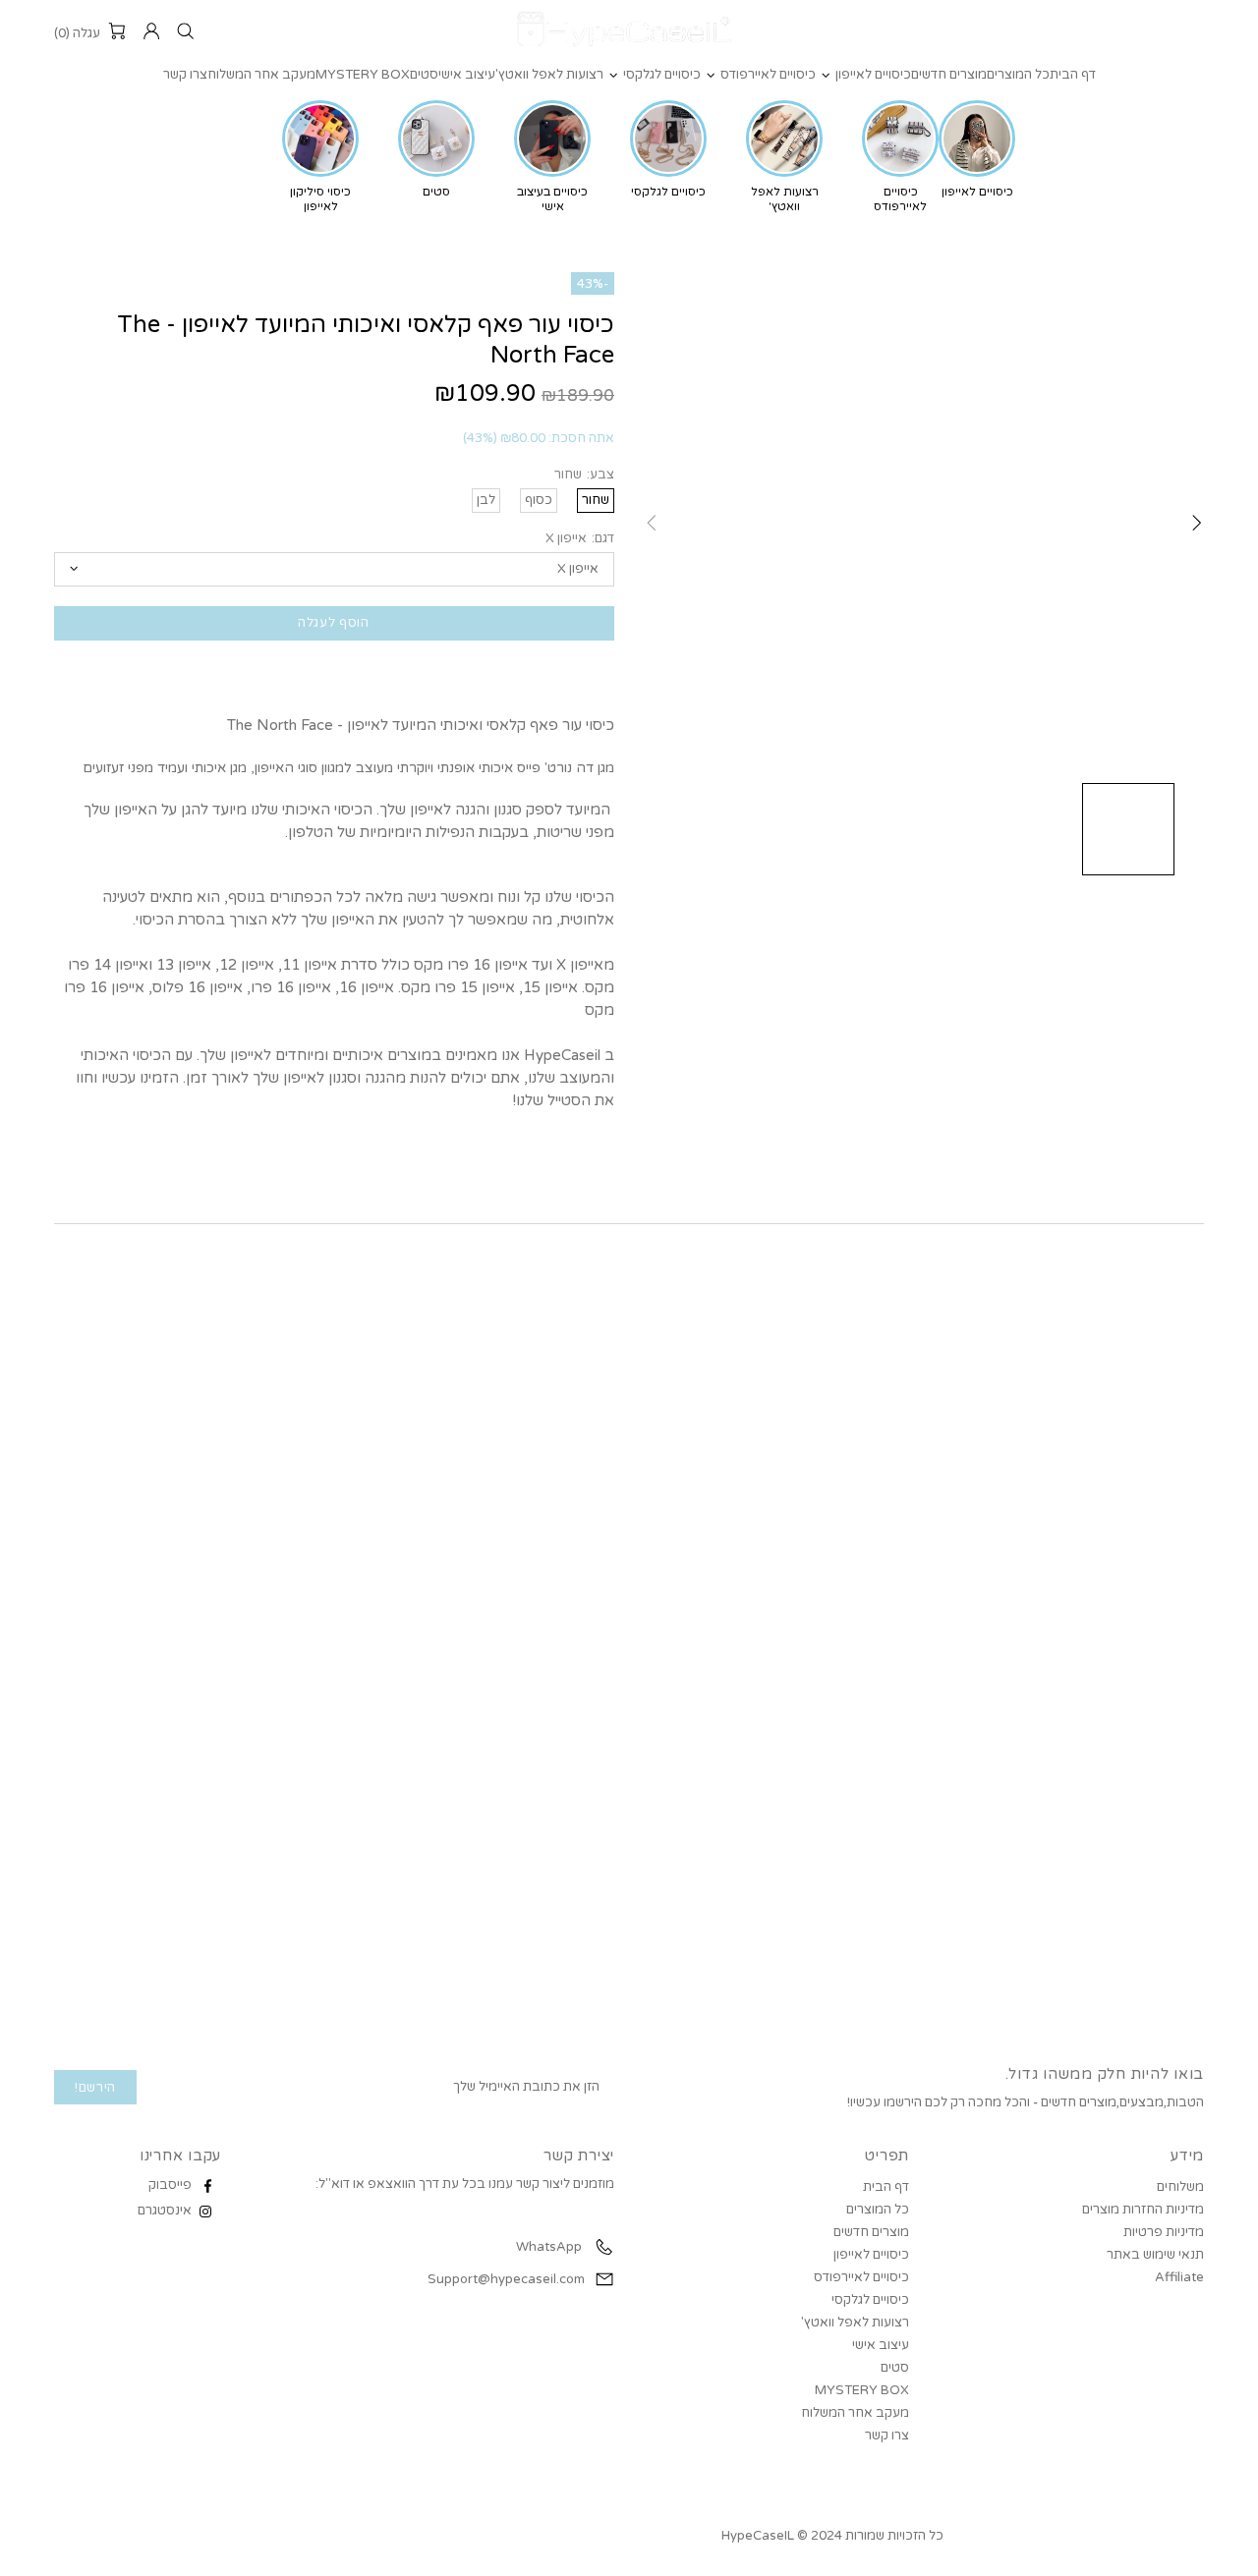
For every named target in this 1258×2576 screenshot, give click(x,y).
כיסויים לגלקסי (870, 2300)
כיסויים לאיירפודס (861, 2277)
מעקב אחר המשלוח (855, 2413)
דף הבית (886, 2187)
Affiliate (1179, 2277)
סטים (895, 2368)
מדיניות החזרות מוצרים (1143, 2210)
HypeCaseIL (629, 31)
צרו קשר (887, 2436)
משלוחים (1180, 2187)
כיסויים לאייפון (871, 2255)
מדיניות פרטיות (1164, 2232)
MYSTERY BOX (862, 2390)
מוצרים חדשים (871, 2232)
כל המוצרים (878, 2210)
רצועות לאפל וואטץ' (855, 2323)
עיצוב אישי (881, 2345)
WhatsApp (547, 2247)
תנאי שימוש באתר (1155, 2255)
